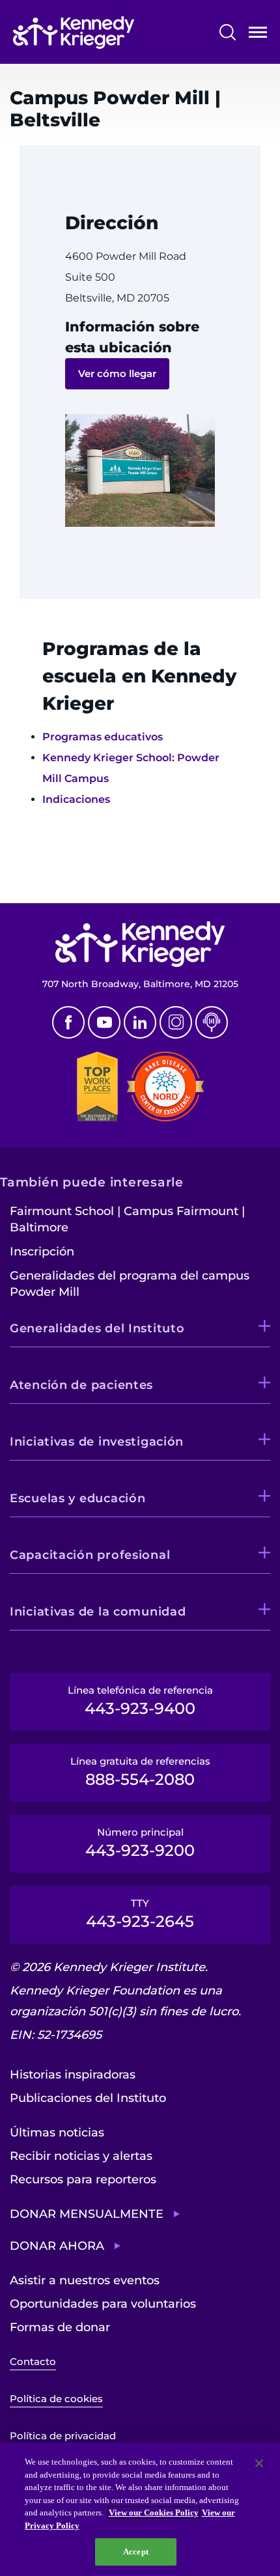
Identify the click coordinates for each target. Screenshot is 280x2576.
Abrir (258, 35)
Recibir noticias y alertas (81, 2156)
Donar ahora (57, 2246)
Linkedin (140, 1022)
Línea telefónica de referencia (140, 1701)
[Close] (259, 2463)
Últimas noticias (57, 2133)
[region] (140, 2509)
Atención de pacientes (81, 1385)
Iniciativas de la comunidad (98, 1612)
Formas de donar (60, 2327)
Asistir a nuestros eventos (85, 2280)
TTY (140, 1914)
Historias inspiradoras (73, 2075)
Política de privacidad (63, 2436)
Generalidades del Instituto (97, 1328)
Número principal (140, 1843)
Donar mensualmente (87, 2214)
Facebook (68, 1022)
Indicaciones (76, 799)
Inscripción (42, 1252)
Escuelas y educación (77, 1498)
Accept (136, 2552)
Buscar (228, 32)
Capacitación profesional (90, 1555)
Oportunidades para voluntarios (103, 2304)
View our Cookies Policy (154, 2513)
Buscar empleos (57, 877)
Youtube (104, 1022)
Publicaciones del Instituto (88, 2098)
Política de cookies (56, 2399)
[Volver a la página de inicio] (74, 33)
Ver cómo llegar (117, 373)
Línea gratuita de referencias (140, 1772)
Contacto (33, 2361)
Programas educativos (103, 737)
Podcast (212, 1022)
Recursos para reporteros (83, 2179)
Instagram (176, 1022)
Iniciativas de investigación (97, 1442)
